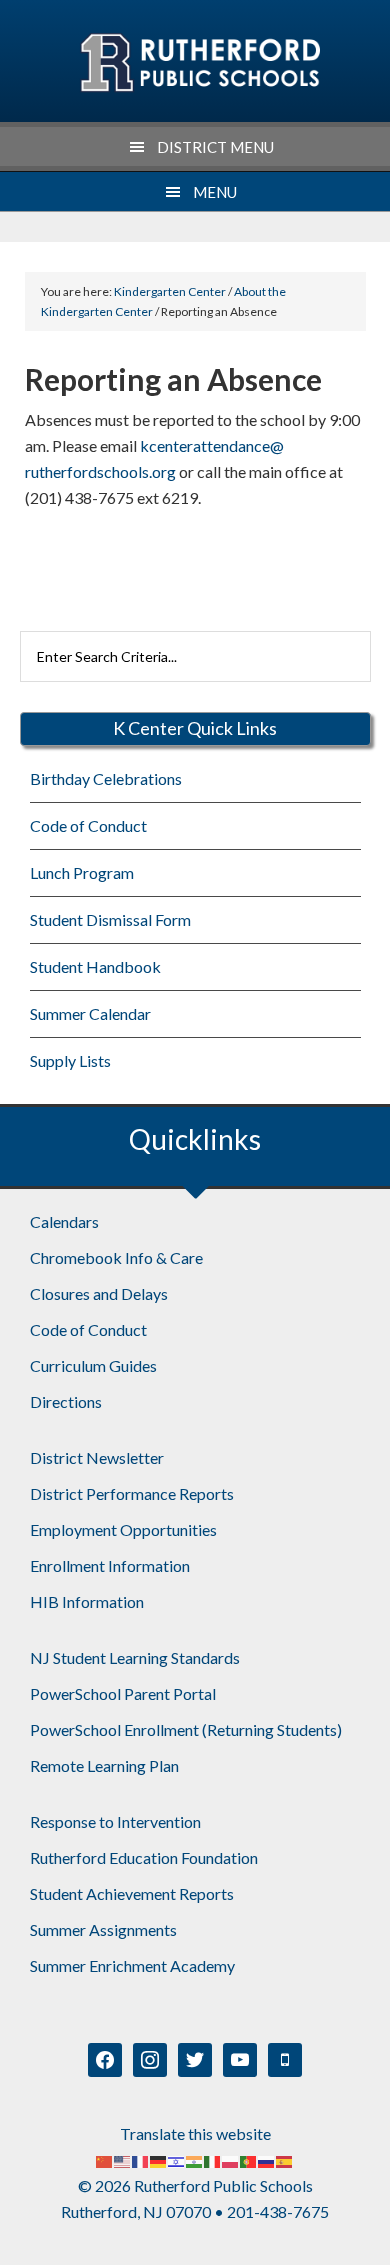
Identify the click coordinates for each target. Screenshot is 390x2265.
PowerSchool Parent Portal (123, 1693)
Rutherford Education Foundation (144, 1857)
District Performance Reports (132, 1493)
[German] (159, 2159)
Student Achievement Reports (132, 1893)
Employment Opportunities (123, 1529)
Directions (66, 1401)
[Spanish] (285, 2159)
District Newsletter (97, 1457)
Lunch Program (82, 872)
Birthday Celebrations (106, 778)
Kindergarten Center (199, 63)
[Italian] (213, 2159)
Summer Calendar (90, 1013)
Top (367, 2237)
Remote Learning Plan (104, 1765)
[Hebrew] (177, 2159)
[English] (123, 2159)
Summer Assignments (103, 1929)
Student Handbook (95, 966)
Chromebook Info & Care (116, 1257)
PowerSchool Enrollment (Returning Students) (186, 1729)
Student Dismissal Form (110, 919)
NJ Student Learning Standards (135, 1657)
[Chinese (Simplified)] (105, 2159)
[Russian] (267, 2159)
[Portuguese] (249, 2159)
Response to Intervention (115, 1821)
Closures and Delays (99, 1293)
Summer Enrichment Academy (132, 1965)
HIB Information (87, 1601)
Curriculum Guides (93, 1365)
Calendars (64, 1221)
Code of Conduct (88, 825)
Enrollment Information (110, 1565)
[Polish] (231, 2159)
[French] (141, 2159)
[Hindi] (195, 2159)
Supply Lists (70, 1060)
